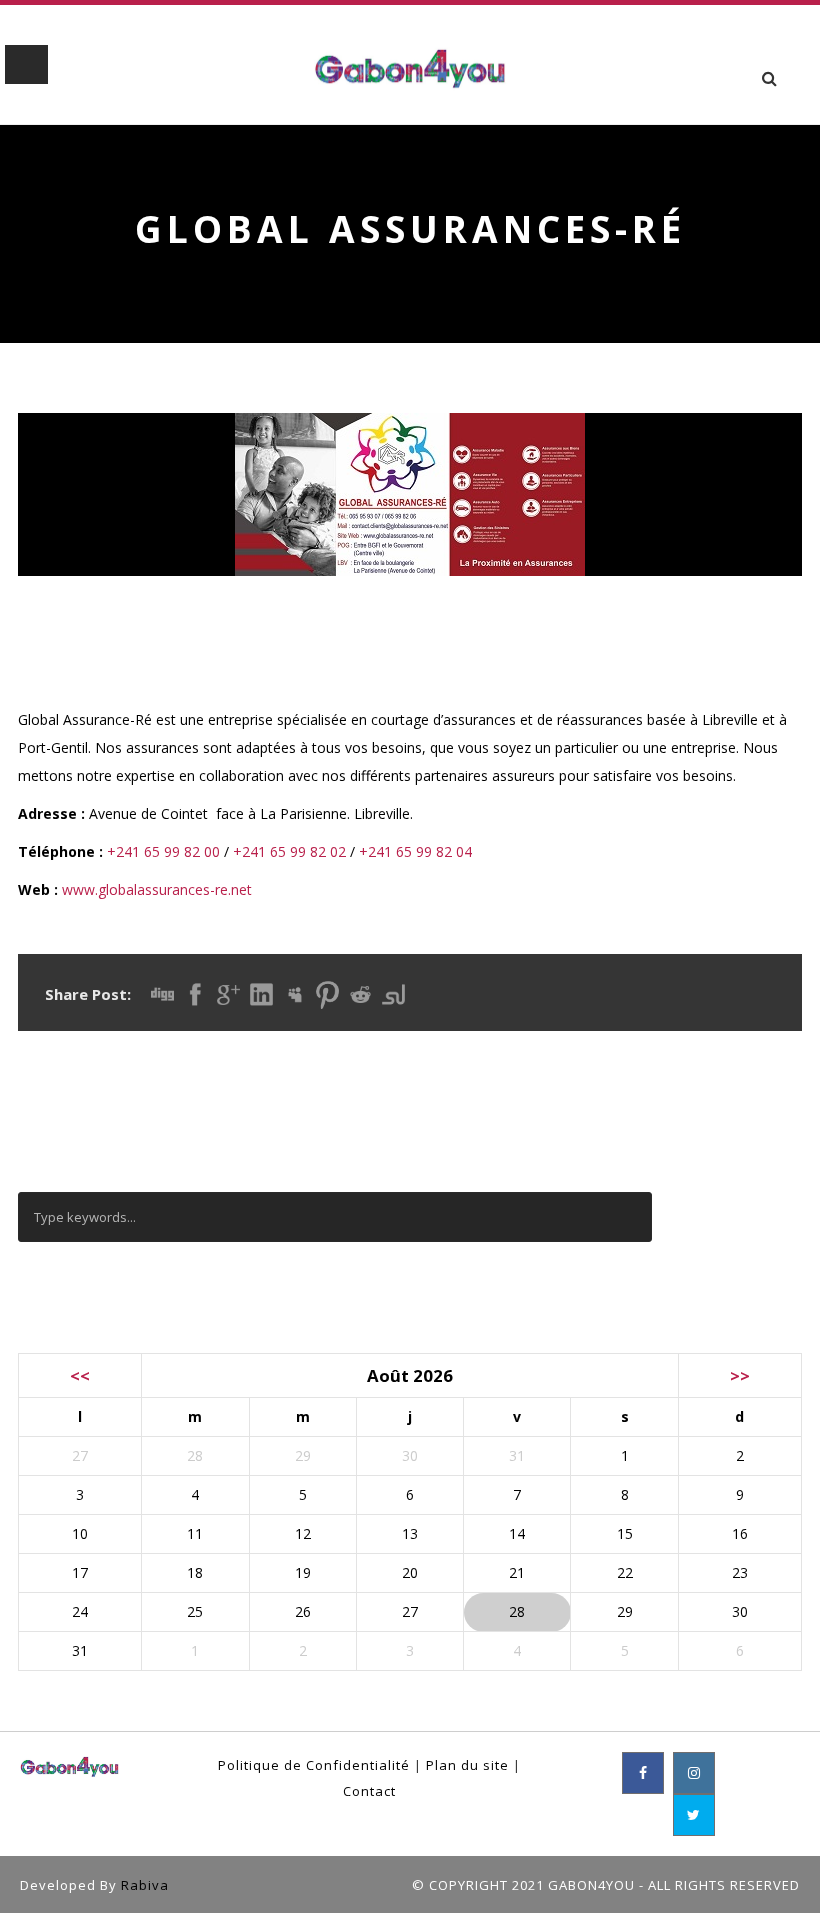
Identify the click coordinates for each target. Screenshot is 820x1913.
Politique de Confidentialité (314, 1765)
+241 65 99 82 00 (163, 851)
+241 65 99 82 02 (289, 851)
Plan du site (467, 1765)
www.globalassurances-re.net (157, 889)
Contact (369, 1791)
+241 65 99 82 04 (415, 851)
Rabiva (145, 1885)
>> (740, 1375)
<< (80, 1375)
